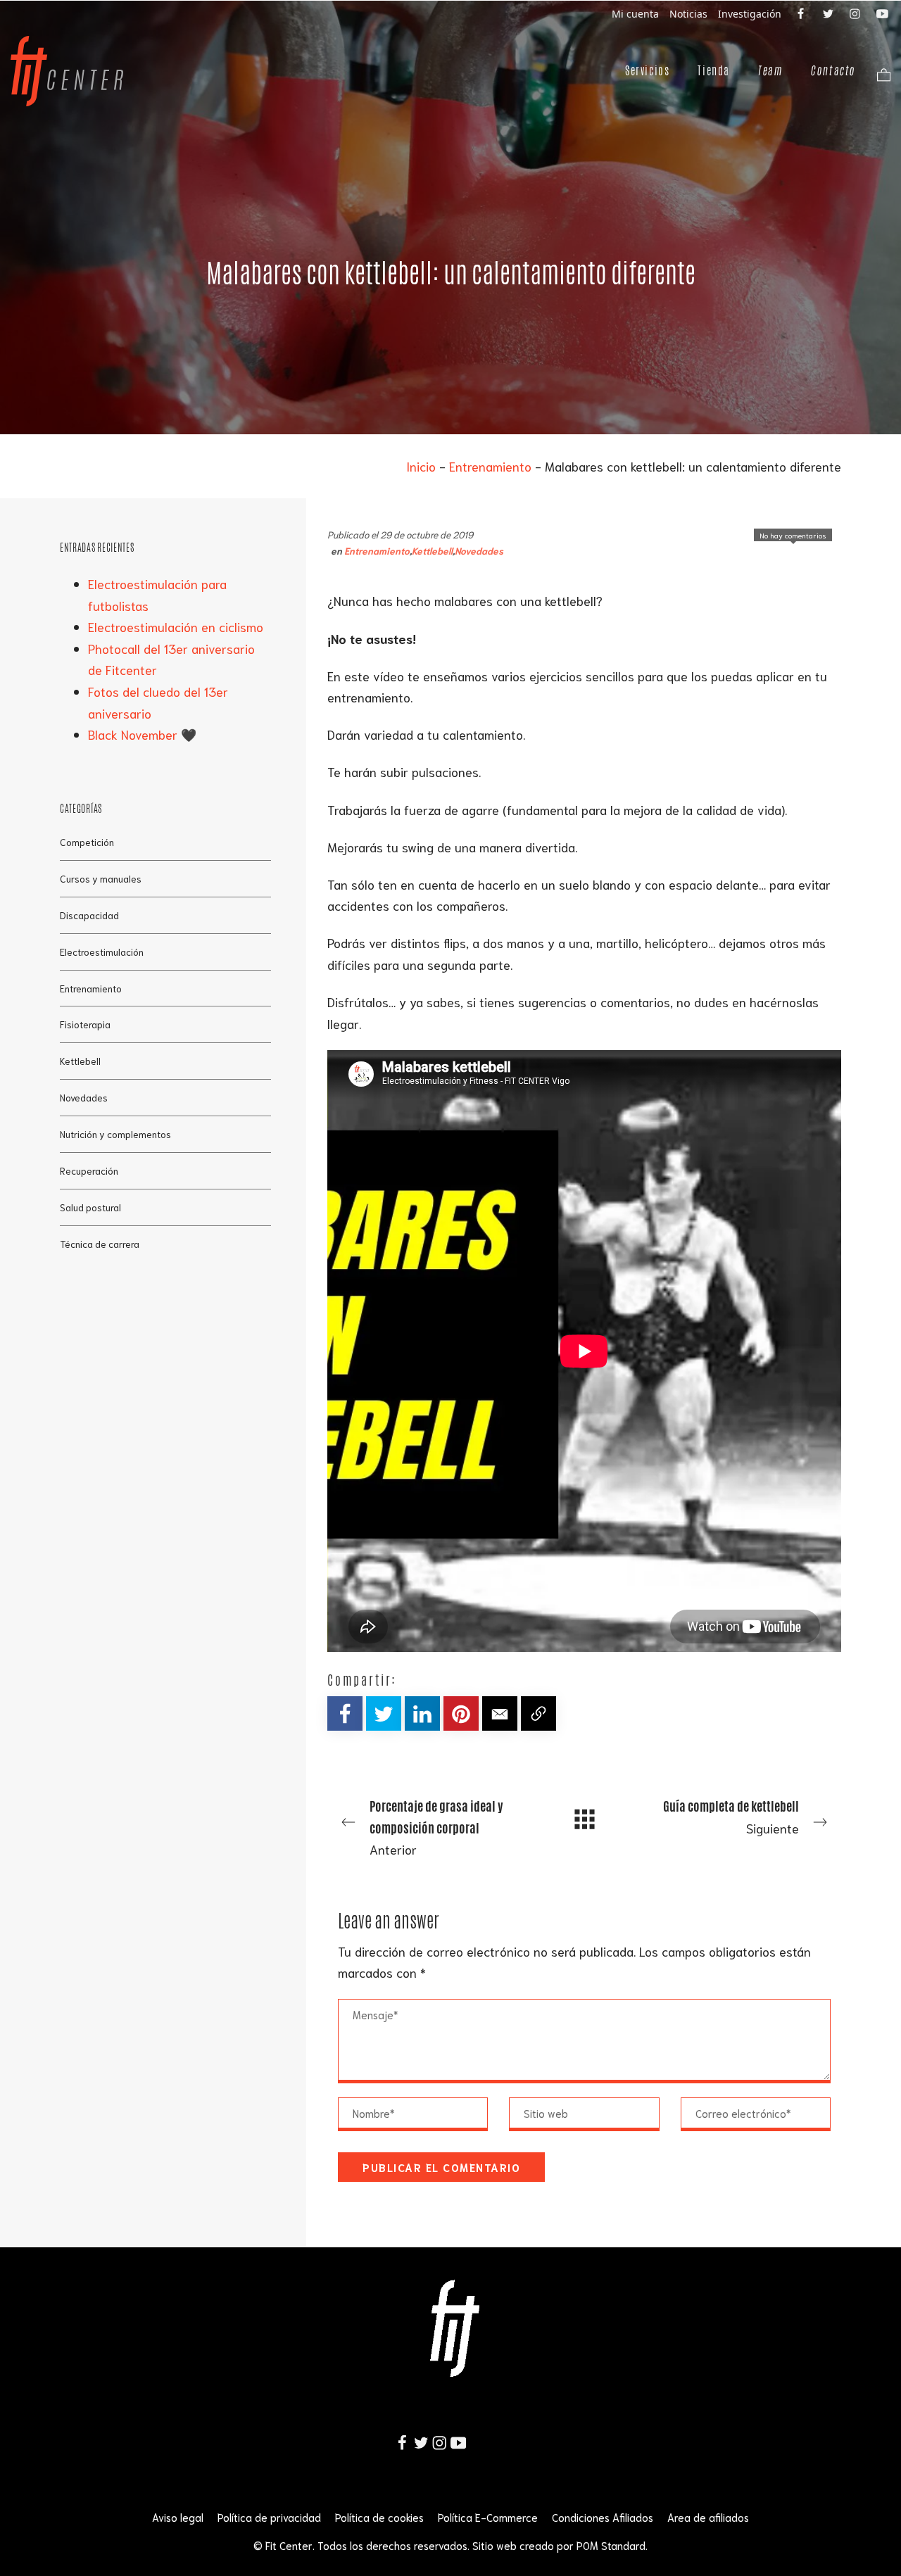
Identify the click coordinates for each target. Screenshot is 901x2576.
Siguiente (731, 1817)
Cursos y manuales (101, 878)
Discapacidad (89, 914)
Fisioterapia (85, 1024)
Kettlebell (432, 550)
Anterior (436, 1827)
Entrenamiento (490, 466)
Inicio (421, 466)
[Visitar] (802, 13)
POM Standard (611, 2545)
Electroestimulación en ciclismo (176, 626)
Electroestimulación (102, 951)
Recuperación (89, 1170)
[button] (500, 1713)
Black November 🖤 (142, 734)
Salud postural (90, 1207)
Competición (87, 841)
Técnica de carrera (100, 1244)
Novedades (479, 550)
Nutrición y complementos (115, 1134)
